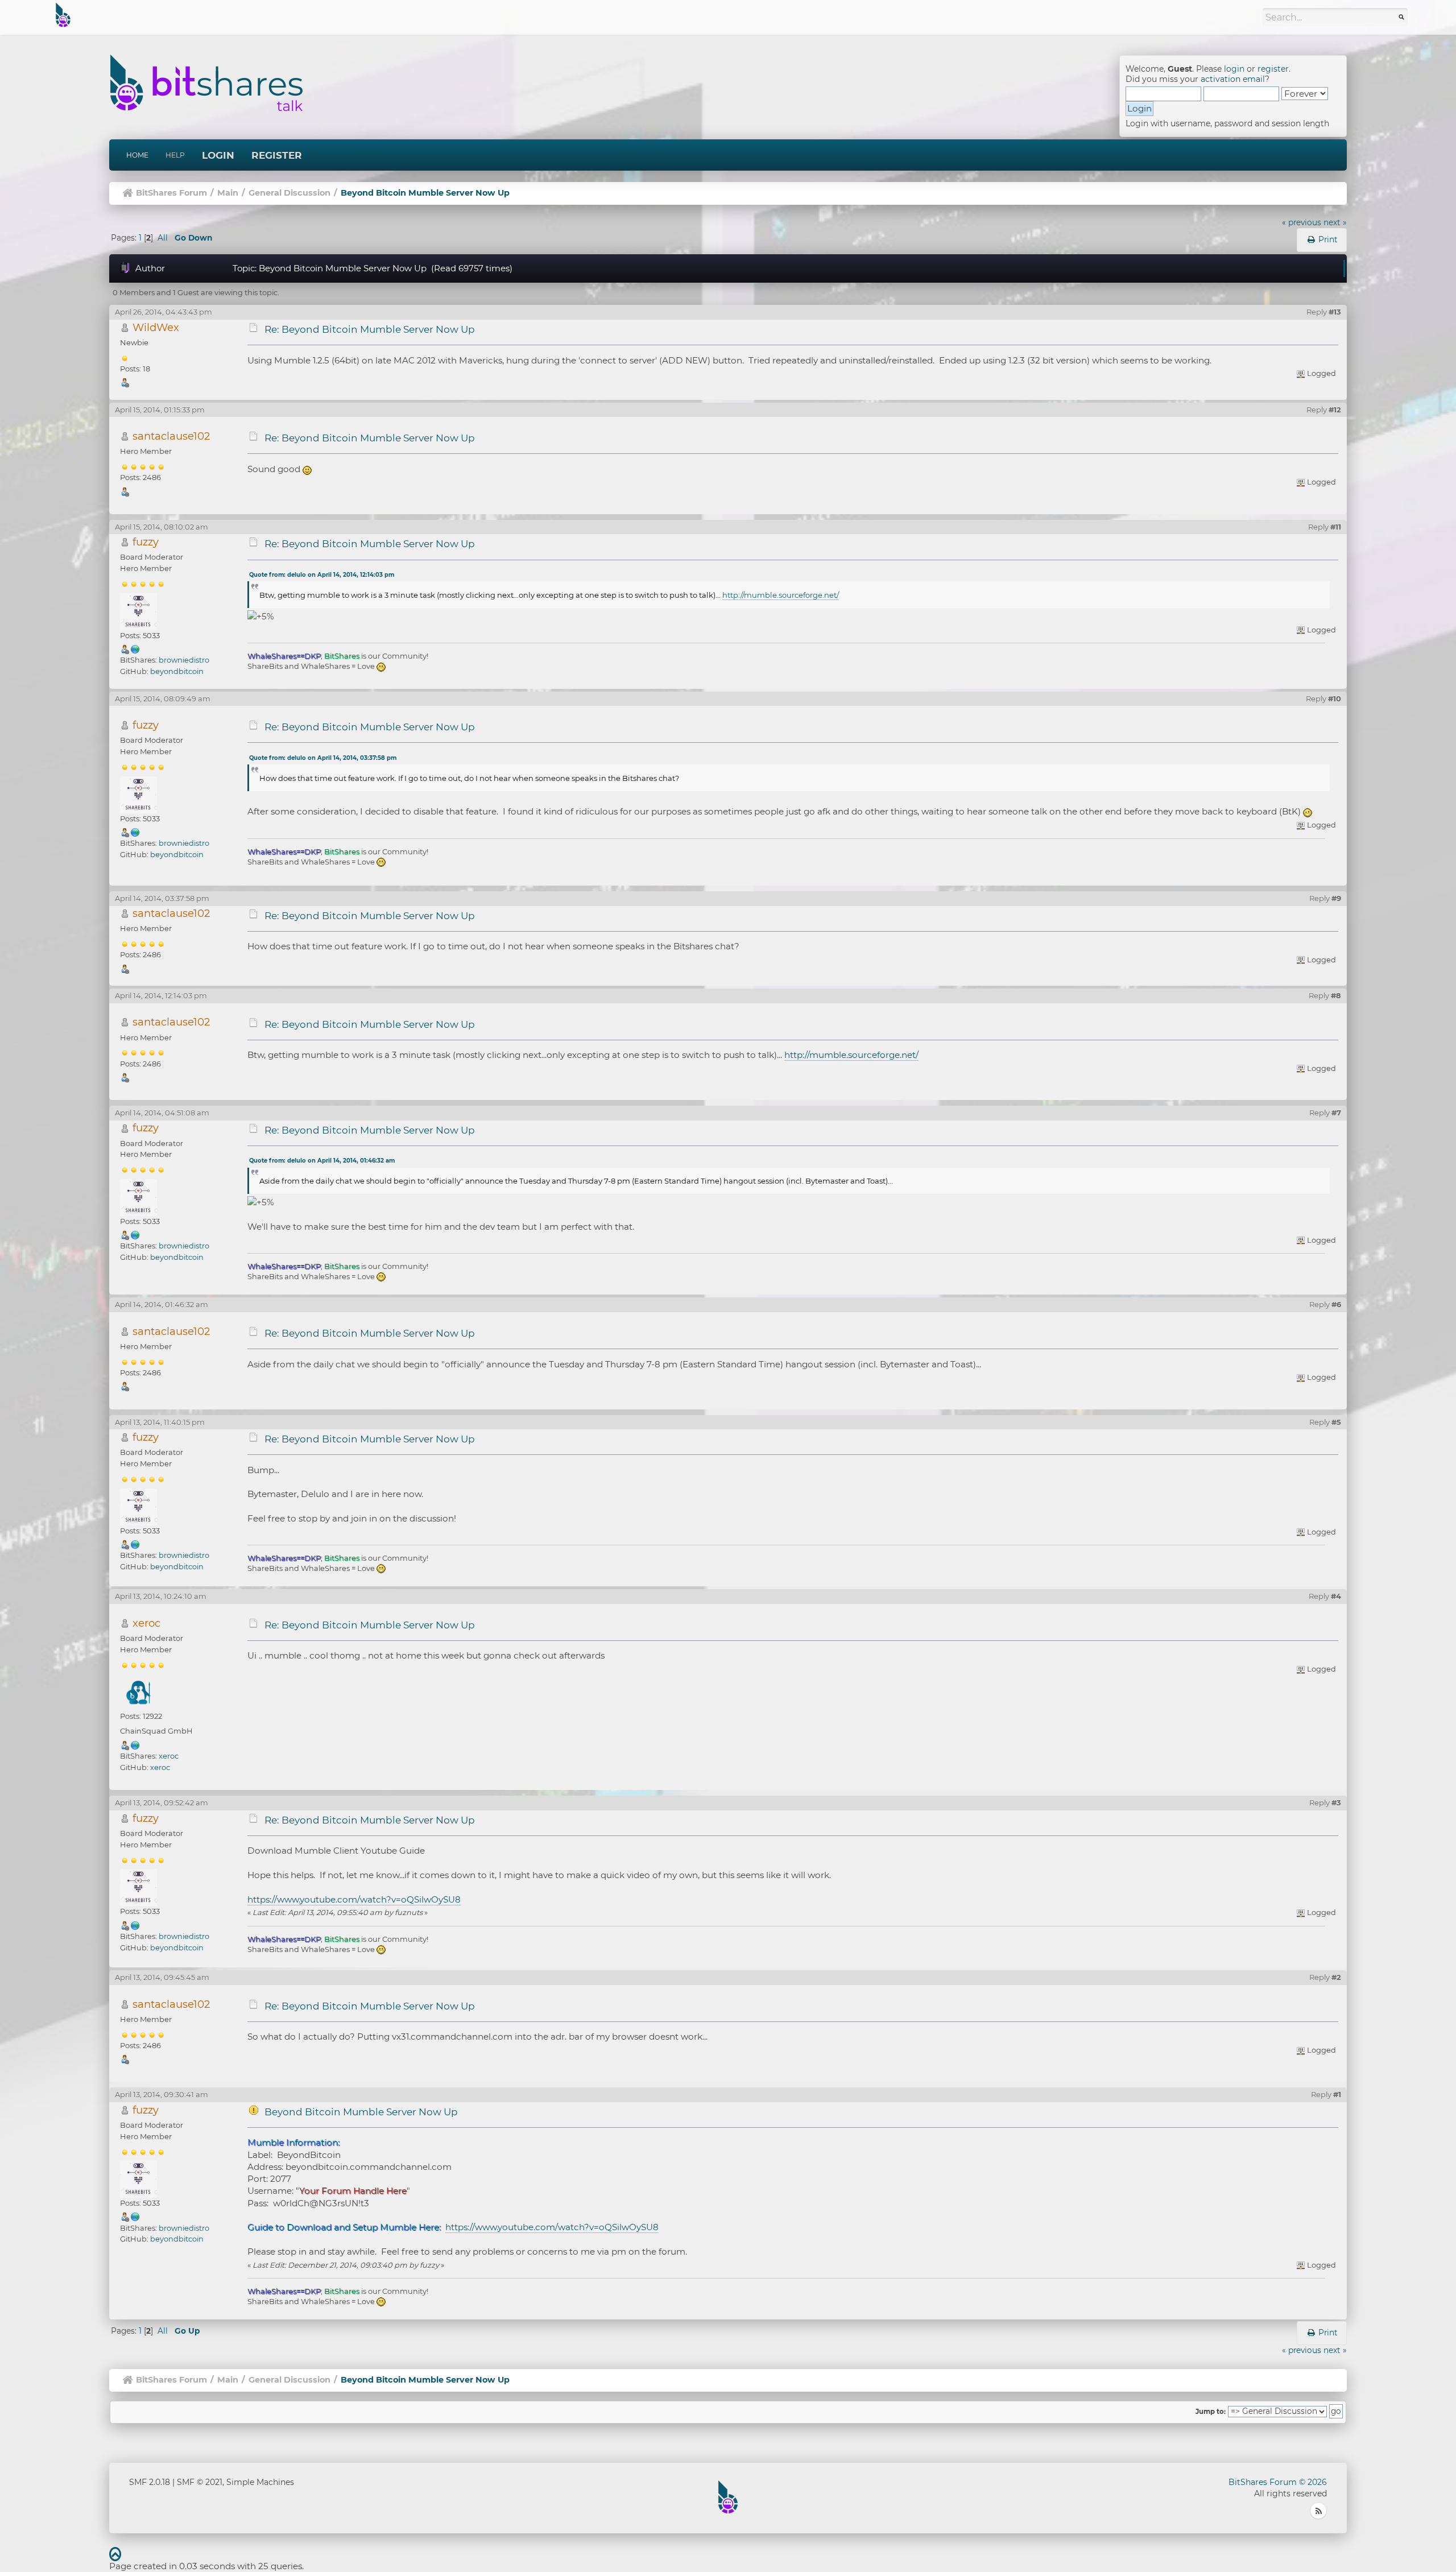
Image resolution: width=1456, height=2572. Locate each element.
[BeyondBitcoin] (135, 648)
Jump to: (1211, 2412)
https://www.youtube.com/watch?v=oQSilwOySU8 (354, 1899)
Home (137, 155)
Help (175, 155)
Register (277, 155)
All (163, 238)
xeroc (146, 1623)
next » (1335, 222)
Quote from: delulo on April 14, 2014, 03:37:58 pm (323, 758)
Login (218, 155)
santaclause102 (171, 436)
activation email (1233, 79)
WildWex (156, 327)
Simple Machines (260, 2482)
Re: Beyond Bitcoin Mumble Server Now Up (370, 329)
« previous (1302, 222)
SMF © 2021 (200, 2482)
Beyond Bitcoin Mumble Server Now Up (361, 2112)
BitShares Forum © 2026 (1278, 2482)
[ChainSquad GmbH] (135, 1744)
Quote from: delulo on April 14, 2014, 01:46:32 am (322, 1161)
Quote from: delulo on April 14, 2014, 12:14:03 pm (322, 575)
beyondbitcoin (177, 671)
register (1273, 69)
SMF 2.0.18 (150, 2482)
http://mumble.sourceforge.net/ (781, 595)
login (1234, 69)
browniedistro (184, 660)
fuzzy (146, 542)
